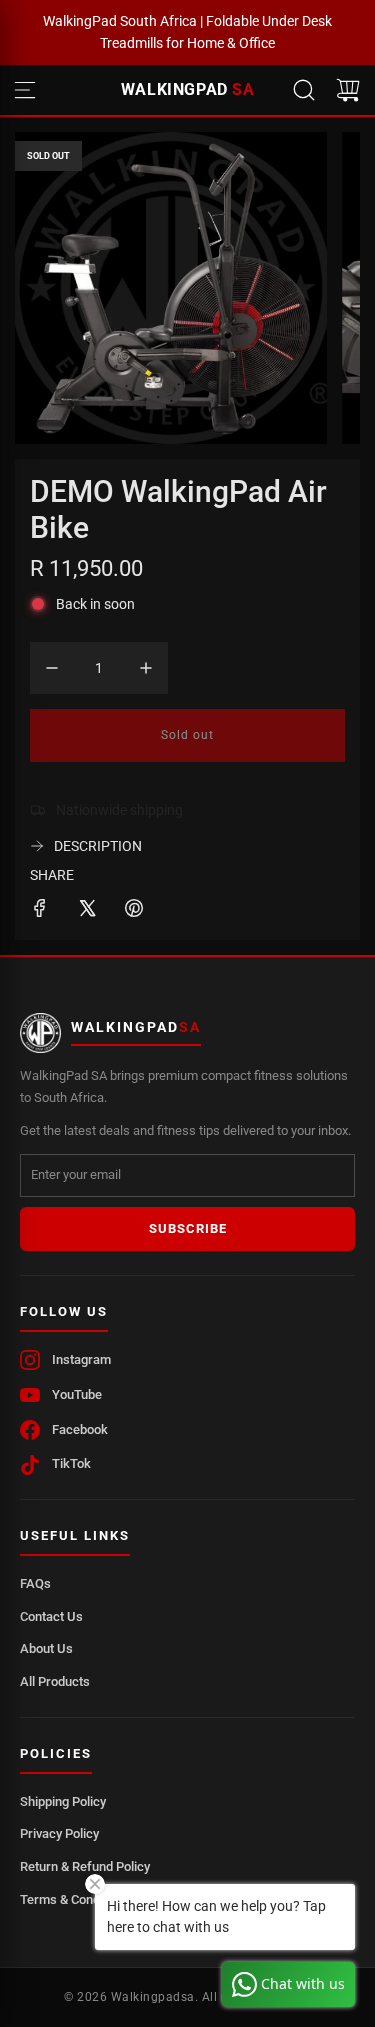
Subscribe (188, 1228)
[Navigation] (25, 90)
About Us (46, 1648)
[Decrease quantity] (52, 668)
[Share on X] (87, 911)
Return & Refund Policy (85, 1866)
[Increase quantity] (146, 668)
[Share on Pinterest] (134, 911)
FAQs (35, 1583)
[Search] (304, 90)
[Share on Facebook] (40, 911)
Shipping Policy (63, 1801)
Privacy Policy (59, 1833)
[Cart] (348, 90)
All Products (55, 1681)
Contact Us (51, 1616)
